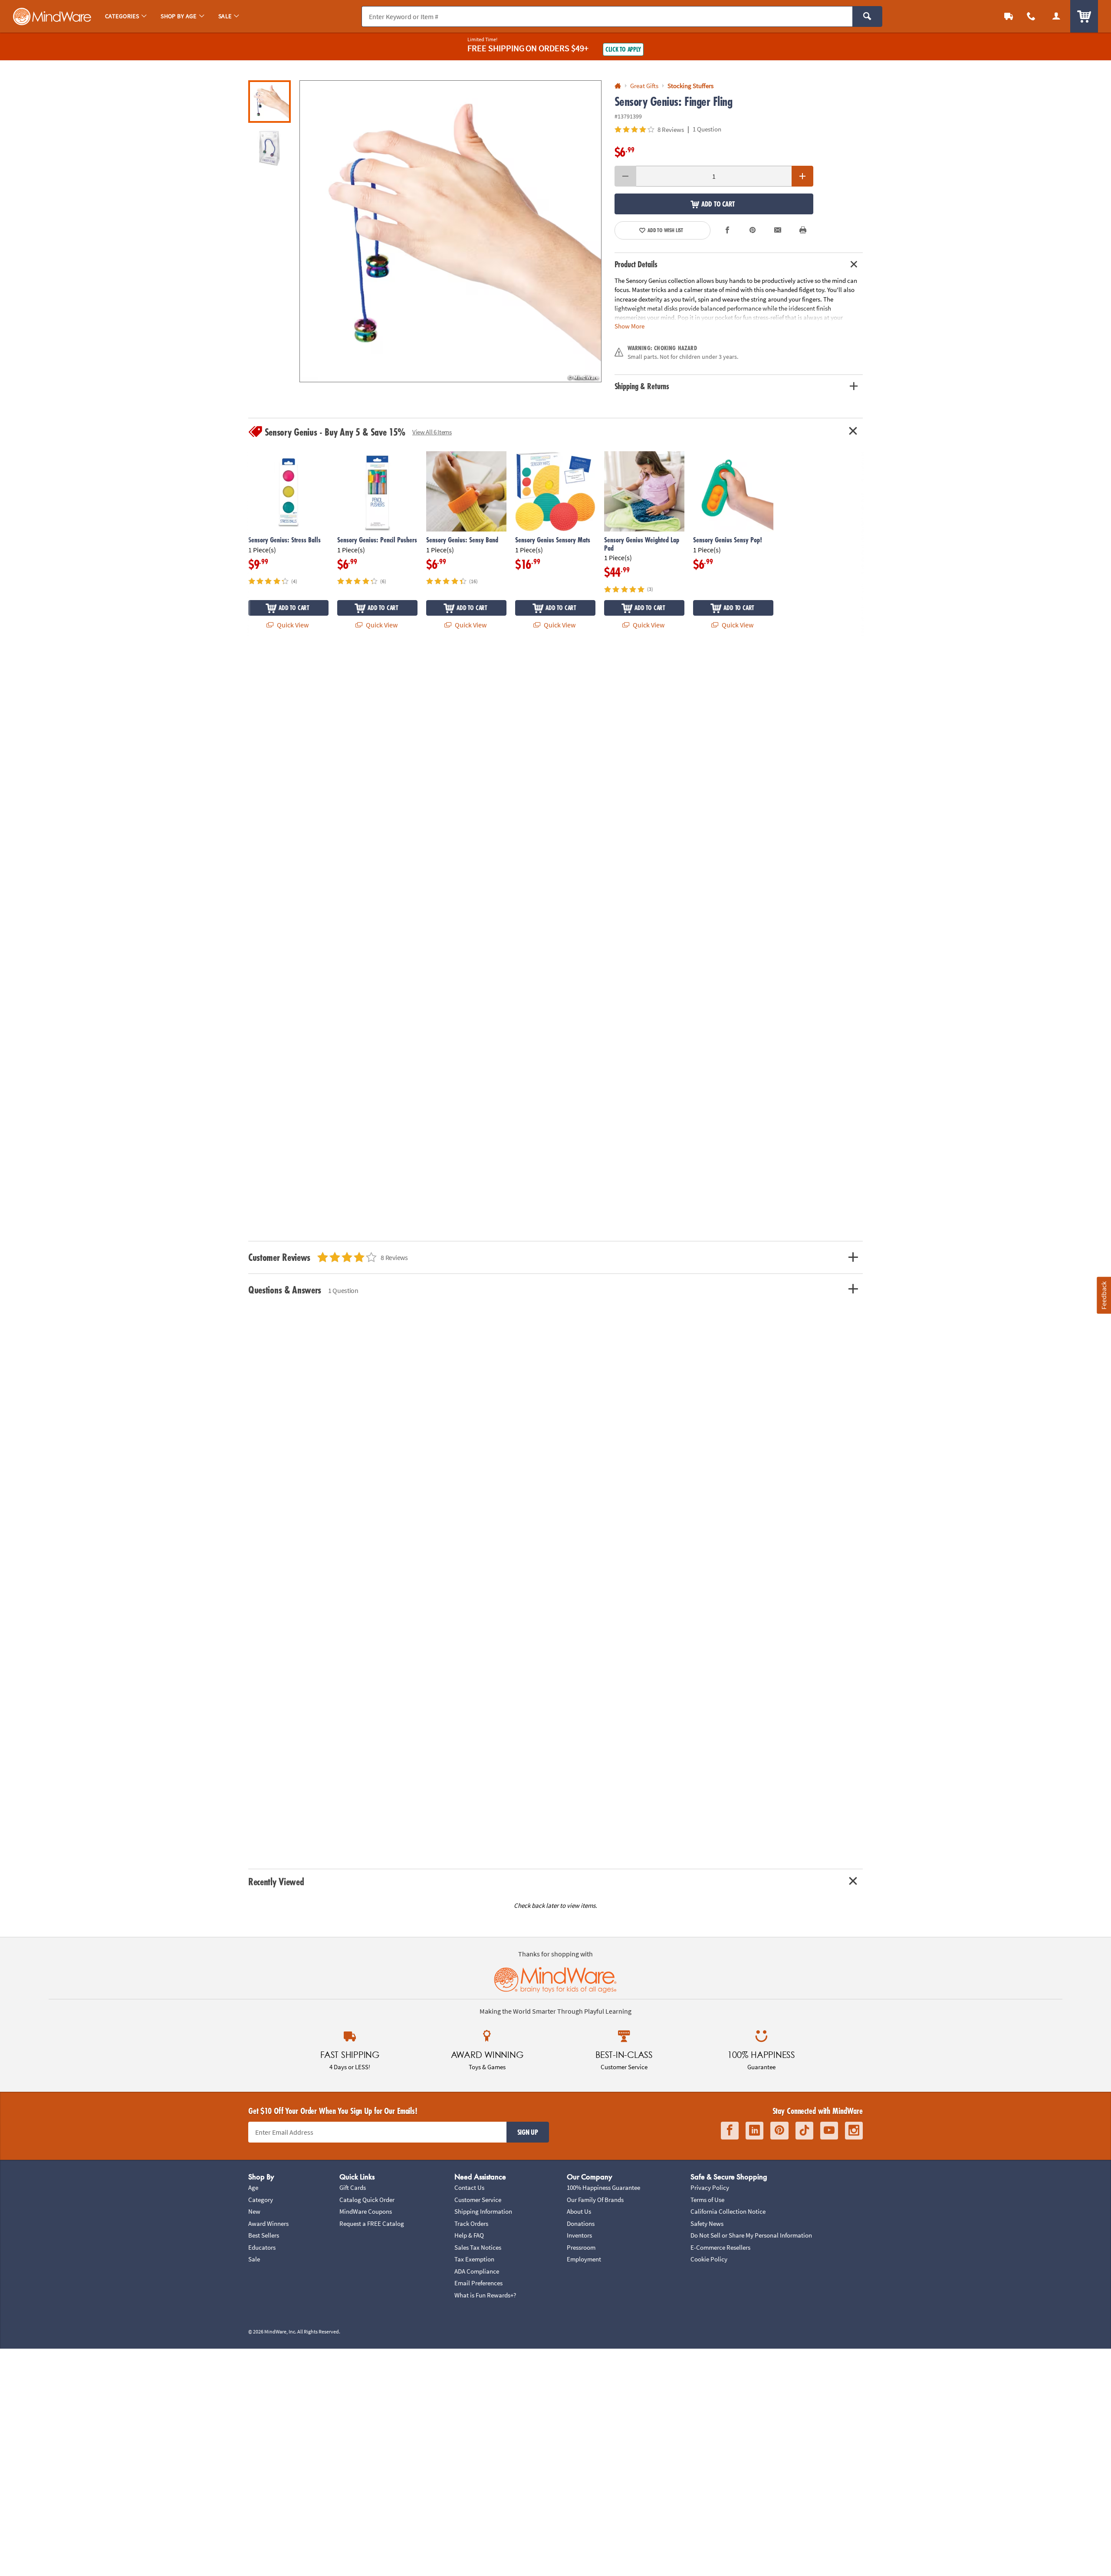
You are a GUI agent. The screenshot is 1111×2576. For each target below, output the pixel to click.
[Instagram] (854, 2131)
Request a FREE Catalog (372, 2223)
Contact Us (469, 2187)
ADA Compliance (477, 2271)
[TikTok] (804, 2131)
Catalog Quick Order (367, 2200)
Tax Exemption (474, 2259)
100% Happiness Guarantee (603, 2187)
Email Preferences (478, 2283)
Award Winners (268, 2223)
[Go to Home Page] (618, 86)
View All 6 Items (432, 432)
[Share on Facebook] (728, 230)
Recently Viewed (276, 1882)
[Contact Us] (1031, 16)
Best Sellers (264, 2235)
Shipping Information (483, 2211)
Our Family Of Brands (595, 2200)
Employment (584, 2259)
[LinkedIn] (754, 2131)
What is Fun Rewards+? (485, 2295)
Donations (581, 2223)
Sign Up (528, 2132)
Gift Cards (353, 2187)
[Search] (867, 16)
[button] (450, 231)
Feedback (1104, 1295)
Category (261, 2200)
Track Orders (471, 2223)
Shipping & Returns (642, 386)
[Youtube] (829, 2131)
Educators (262, 2247)
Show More (629, 326)
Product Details (636, 264)
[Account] (1056, 16)
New (254, 2211)
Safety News (707, 2223)
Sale (254, 2259)
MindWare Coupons (366, 2211)
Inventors (579, 2235)
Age (253, 2187)
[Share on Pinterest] (753, 230)
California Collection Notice (728, 2211)
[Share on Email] (778, 230)
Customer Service (478, 2200)
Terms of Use (707, 2200)
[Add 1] (802, 176)
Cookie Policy (709, 2259)
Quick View (292, 625)
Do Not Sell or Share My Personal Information (751, 2235)
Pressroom (581, 2247)
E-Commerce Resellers (720, 2247)
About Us (579, 2211)
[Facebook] (730, 2131)
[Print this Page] (803, 230)
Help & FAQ (469, 2235)
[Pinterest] (779, 2131)
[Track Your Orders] (1009, 16)
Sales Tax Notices (478, 2247)
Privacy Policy (710, 2187)
